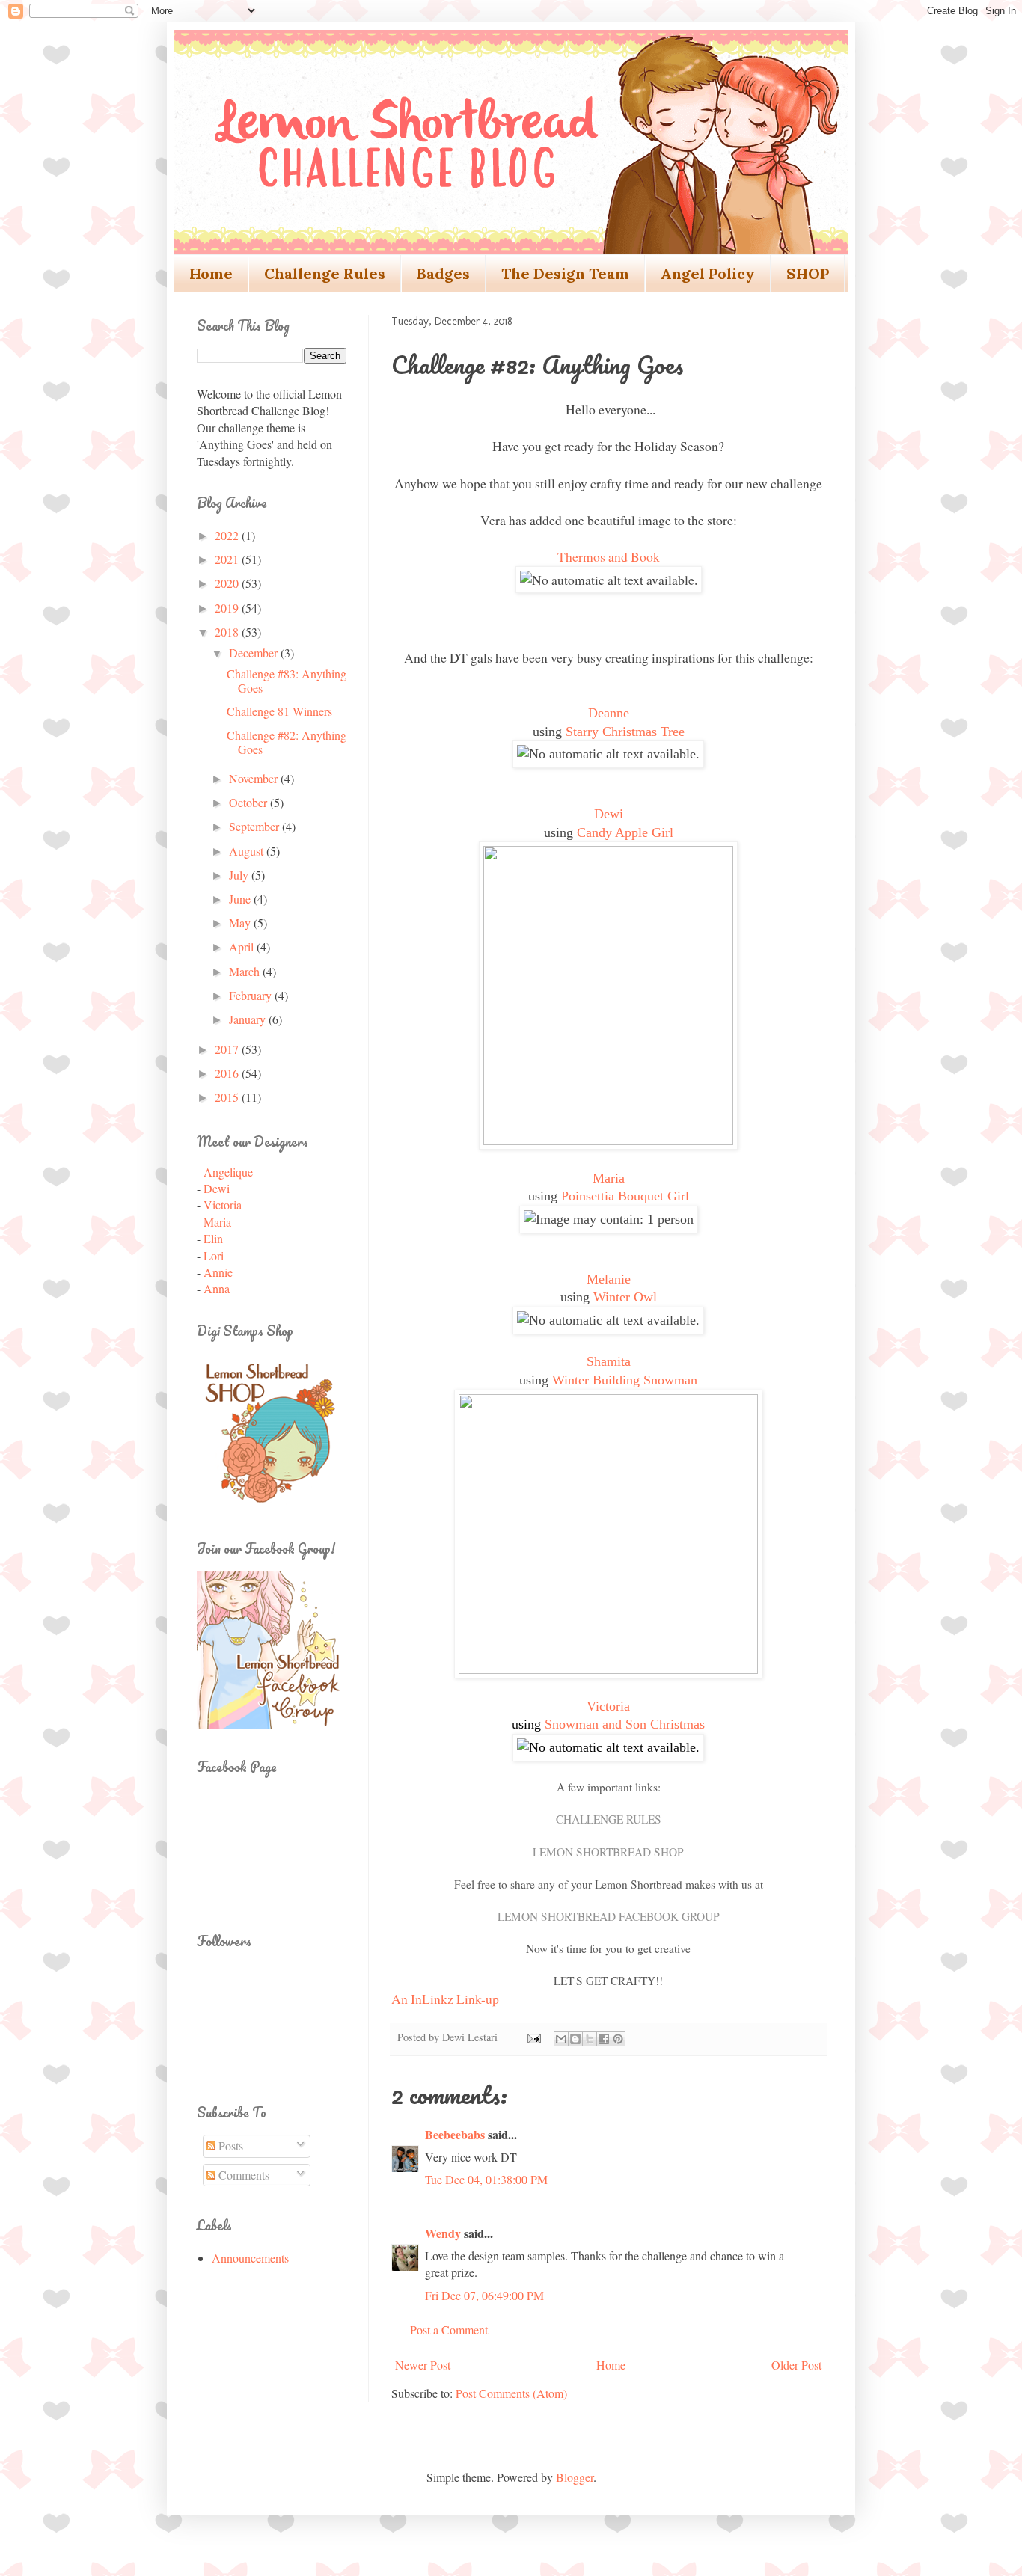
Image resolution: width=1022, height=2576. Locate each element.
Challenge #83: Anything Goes (287, 681)
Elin (213, 1238)
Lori (214, 1255)
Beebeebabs (455, 2134)
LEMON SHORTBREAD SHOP (608, 1852)
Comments (242, 2175)
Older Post (796, 2365)
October (250, 802)
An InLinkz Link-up (445, 1999)
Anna (217, 1288)
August (248, 851)
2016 (228, 1073)
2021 (228, 559)
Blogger (575, 2477)
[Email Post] (533, 2037)
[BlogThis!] (575, 2039)
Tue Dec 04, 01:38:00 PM (486, 2179)
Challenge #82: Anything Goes (287, 742)
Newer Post (423, 2365)
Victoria (608, 1706)
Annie (218, 1272)
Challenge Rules (325, 273)
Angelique (228, 1172)
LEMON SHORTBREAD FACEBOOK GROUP (609, 1916)
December (255, 653)
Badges (443, 273)
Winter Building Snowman (625, 1380)
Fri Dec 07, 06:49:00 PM (484, 2295)
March (246, 971)
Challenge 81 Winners (279, 711)
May (241, 923)
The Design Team (565, 273)
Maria (609, 1178)
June (241, 899)
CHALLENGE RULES (609, 1819)
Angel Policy (708, 273)
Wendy (443, 2233)
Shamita (609, 1361)
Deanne (609, 713)
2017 (228, 1049)
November (255, 778)
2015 (228, 1097)
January (249, 1019)
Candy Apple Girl (625, 832)
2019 (228, 608)
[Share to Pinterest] (618, 2039)
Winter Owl (625, 1297)
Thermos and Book (609, 556)
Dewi (609, 814)
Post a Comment (449, 2330)
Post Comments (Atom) (511, 2393)
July (240, 875)
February (252, 995)
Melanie (609, 1279)
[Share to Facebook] (604, 2039)
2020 (228, 583)
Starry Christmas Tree (625, 732)
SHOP (808, 273)
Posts (229, 2146)
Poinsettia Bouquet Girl (625, 1196)
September (255, 826)
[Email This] (561, 2039)
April (243, 947)
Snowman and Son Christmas (625, 1724)
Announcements (250, 2258)
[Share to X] (590, 2039)
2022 (228, 535)
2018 (228, 632)
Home (211, 273)
